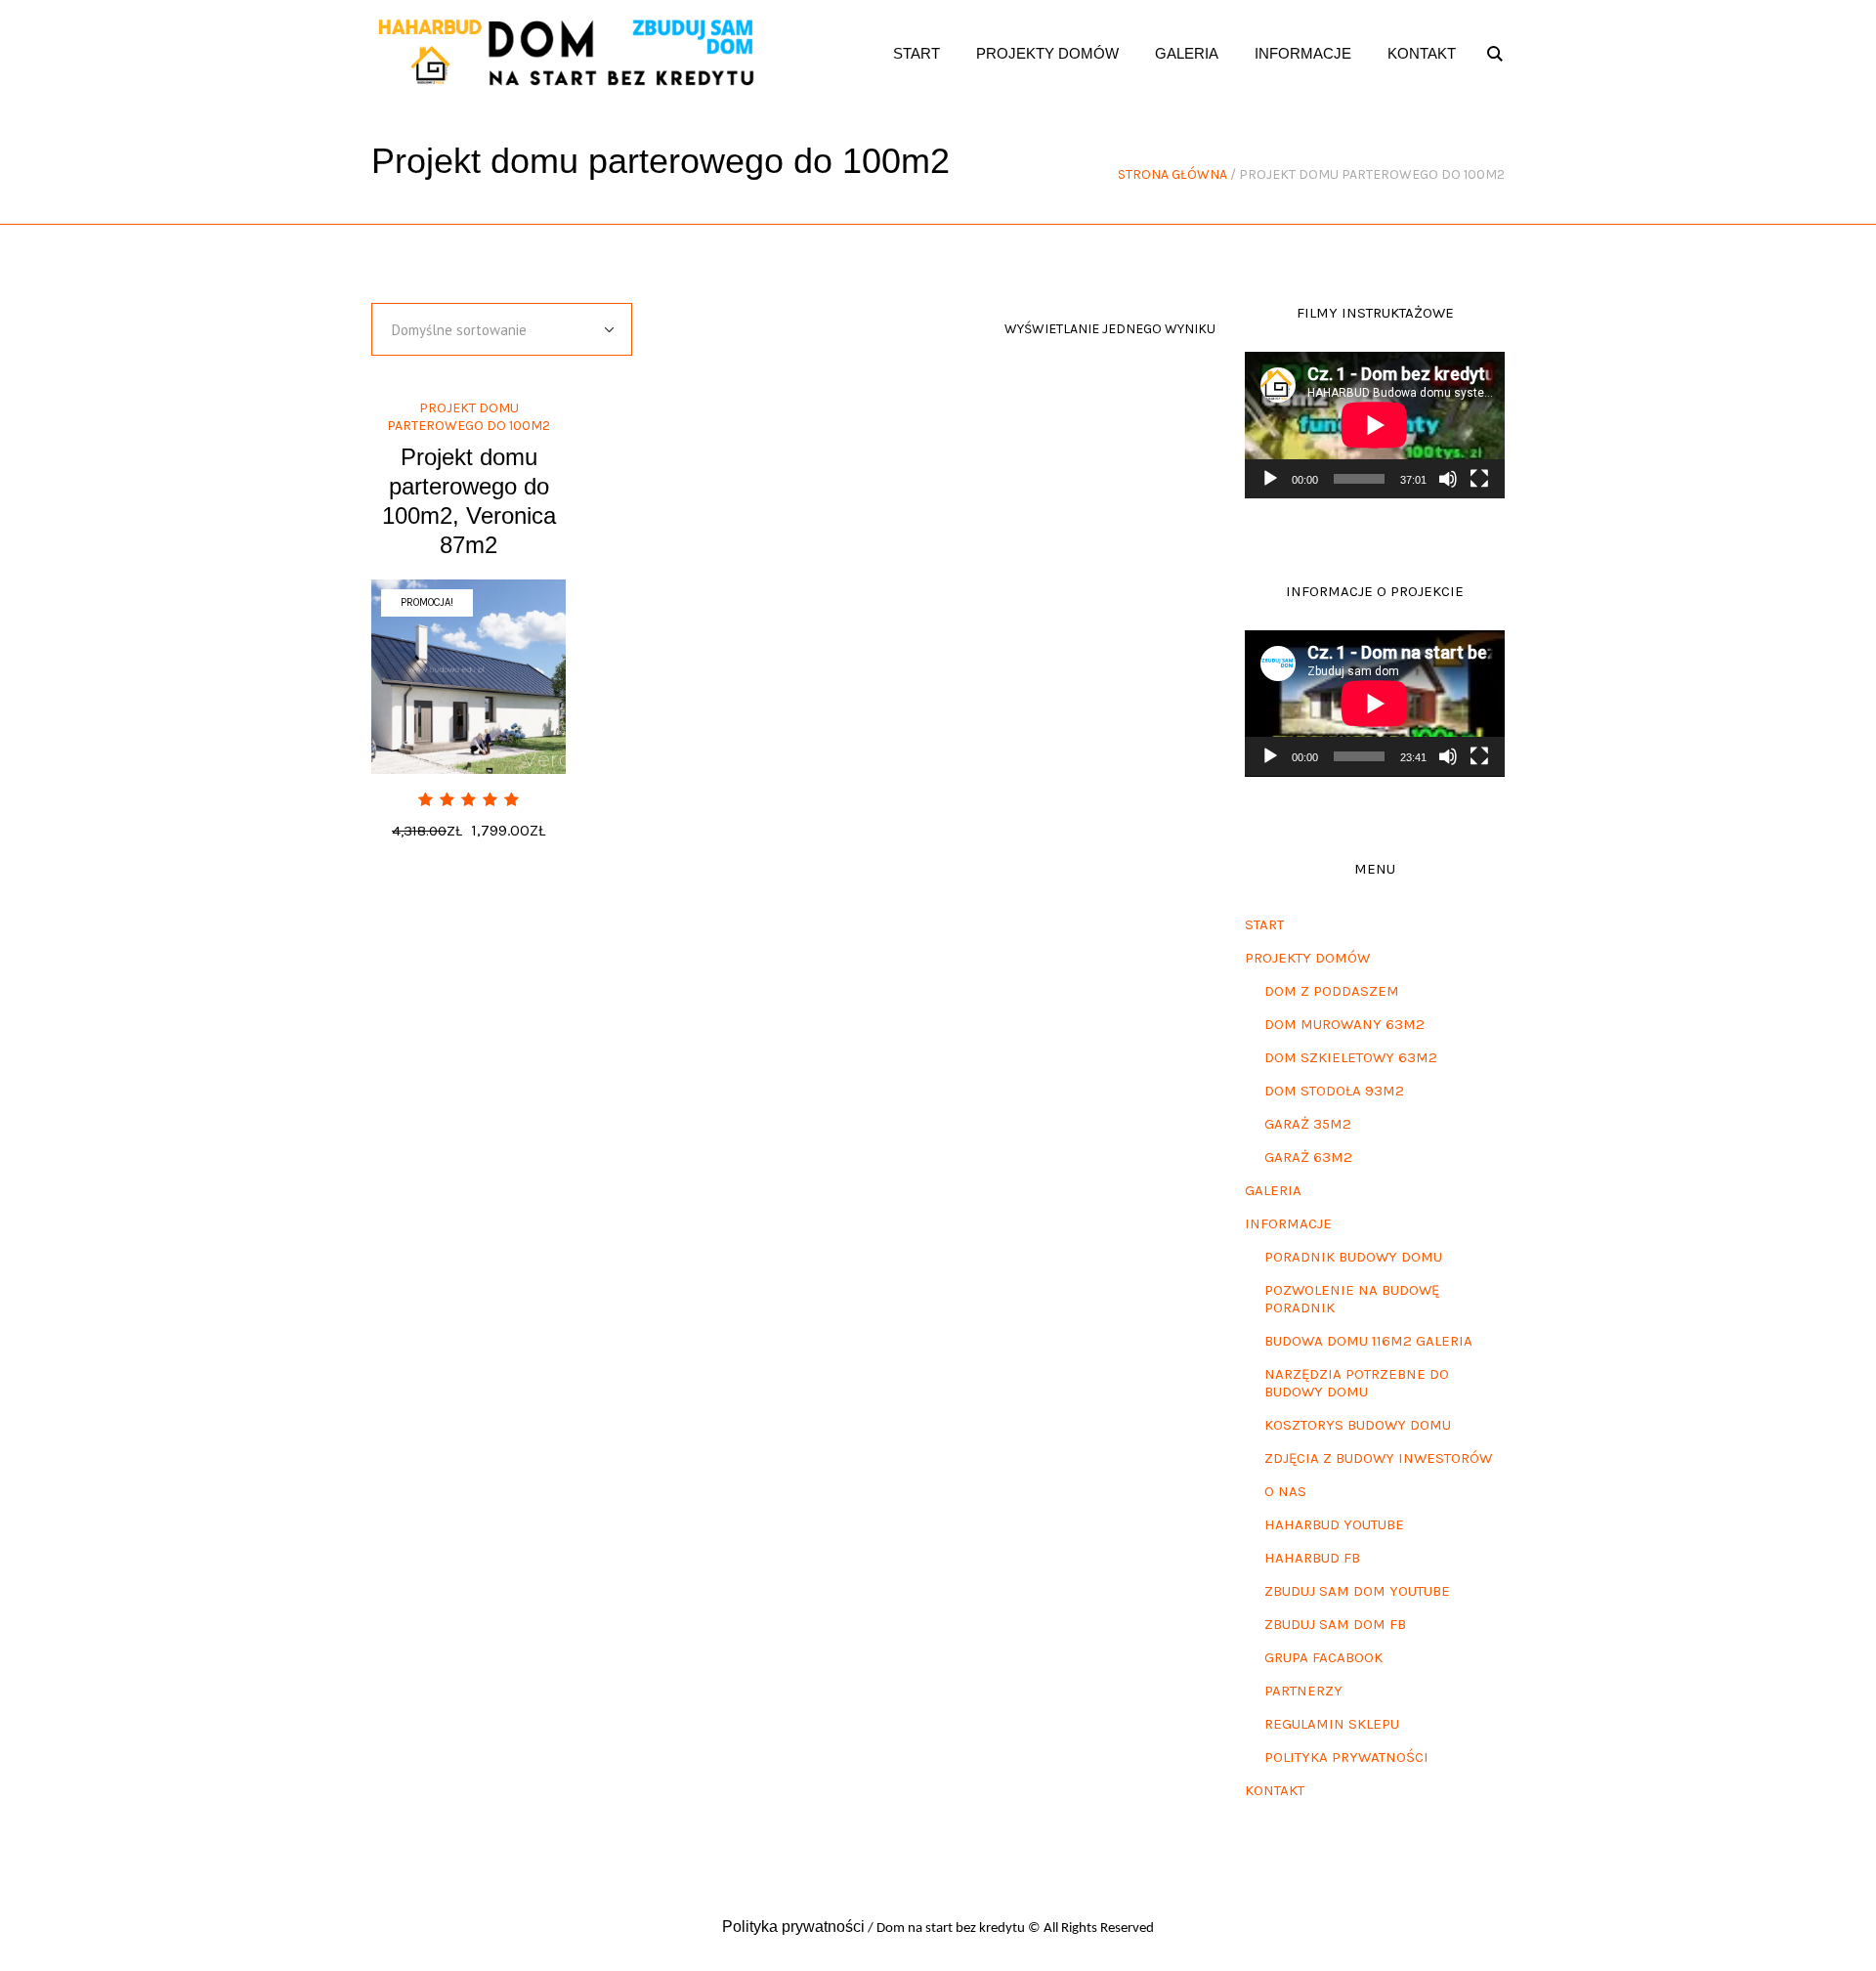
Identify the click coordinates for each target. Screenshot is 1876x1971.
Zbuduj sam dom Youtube (1357, 1591)
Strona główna (1172, 174)
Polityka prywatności (1346, 1757)
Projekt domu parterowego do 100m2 (469, 417)
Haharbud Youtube (1334, 1524)
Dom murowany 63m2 (1344, 1024)
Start (1264, 924)
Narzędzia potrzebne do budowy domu (1357, 1383)
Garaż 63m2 (1308, 1157)
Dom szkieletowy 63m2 (1351, 1057)
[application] (1375, 425)
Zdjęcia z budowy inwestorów (1378, 1458)
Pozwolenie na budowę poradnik (1352, 1299)
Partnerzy (1303, 1691)
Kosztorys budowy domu (1358, 1425)
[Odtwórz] (1270, 479)
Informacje (1288, 1223)
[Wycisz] (1448, 479)
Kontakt (1275, 1790)
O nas (1285, 1491)
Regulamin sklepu (1332, 1724)
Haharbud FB (1312, 1558)
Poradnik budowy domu (1353, 1257)
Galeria (1273, 1190)
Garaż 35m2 (1308, 1124)
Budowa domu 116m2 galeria (1368, 1341)
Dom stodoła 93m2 (1334, 1091)
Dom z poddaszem (1332, 991)
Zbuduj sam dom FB (1335, 1624)
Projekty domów (1307, 958)
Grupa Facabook (1323, 1657)
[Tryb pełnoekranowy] (1479, 479)
